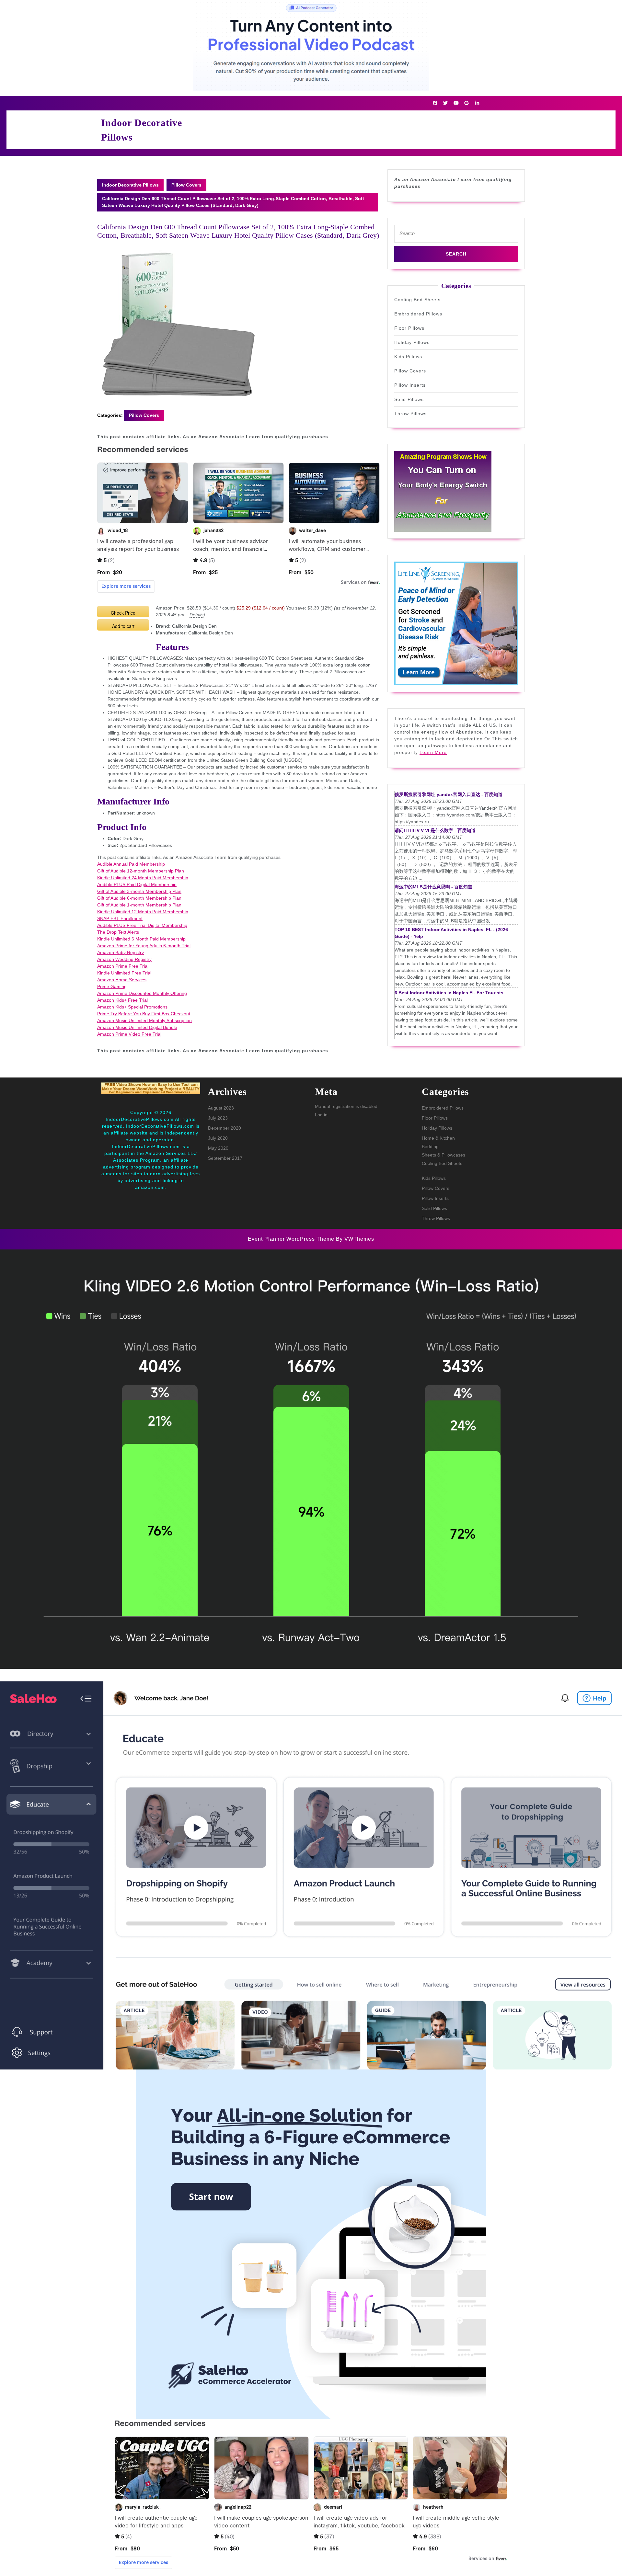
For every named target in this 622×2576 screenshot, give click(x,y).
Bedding (430, 1146)
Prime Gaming (112, 986)
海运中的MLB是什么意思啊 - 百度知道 (433, 887)
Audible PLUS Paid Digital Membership (137, 884)
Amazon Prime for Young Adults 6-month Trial (144, 946)
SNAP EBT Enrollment (120, 918)
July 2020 (218, 1138)
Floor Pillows (409, 328)
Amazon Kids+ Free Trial (122, 1000)
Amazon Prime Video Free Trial (129, 1034)
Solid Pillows (409, 399)
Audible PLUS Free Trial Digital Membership (142, 925)
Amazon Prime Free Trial (123, 966)
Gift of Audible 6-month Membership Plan (139, 898)
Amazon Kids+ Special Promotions (132, 1007)
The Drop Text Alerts (118, 932)
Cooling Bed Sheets (417, 300)
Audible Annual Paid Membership (131, 864)
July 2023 (218, 1118)
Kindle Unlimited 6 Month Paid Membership (141, 939)
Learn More (433, 752)
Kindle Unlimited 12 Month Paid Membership (143, 912)
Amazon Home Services (122, 980)
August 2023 (221, 1108)
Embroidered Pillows (418, 314)
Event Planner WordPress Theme (292, 1239)
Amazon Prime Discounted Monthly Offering (142, 993)
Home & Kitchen (438, 1138)
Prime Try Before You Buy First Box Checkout (144, 1014)
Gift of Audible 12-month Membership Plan (141, 871)
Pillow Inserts (410, 385)
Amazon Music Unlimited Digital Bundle (137, 1027)
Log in (321, 1115)
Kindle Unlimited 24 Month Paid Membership (143, 878)
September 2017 (225, 1158)
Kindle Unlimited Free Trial (124, 973)
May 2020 (218, 1148)
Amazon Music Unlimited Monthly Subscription (144, 1020)
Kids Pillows (408, 357)
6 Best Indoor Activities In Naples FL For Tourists (449, 993)
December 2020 (225, 1128)
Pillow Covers (186, 185)
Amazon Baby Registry (121, 952)
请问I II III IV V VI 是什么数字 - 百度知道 (435, 830)
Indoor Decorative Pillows (130, 185)
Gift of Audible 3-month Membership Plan (139, 891)
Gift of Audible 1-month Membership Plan (139, 905)
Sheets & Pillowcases (443, 1155)
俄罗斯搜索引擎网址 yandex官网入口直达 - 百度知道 (449, 794)
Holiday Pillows (412, 342)
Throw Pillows (410, 414)
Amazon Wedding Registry (124, 959)
